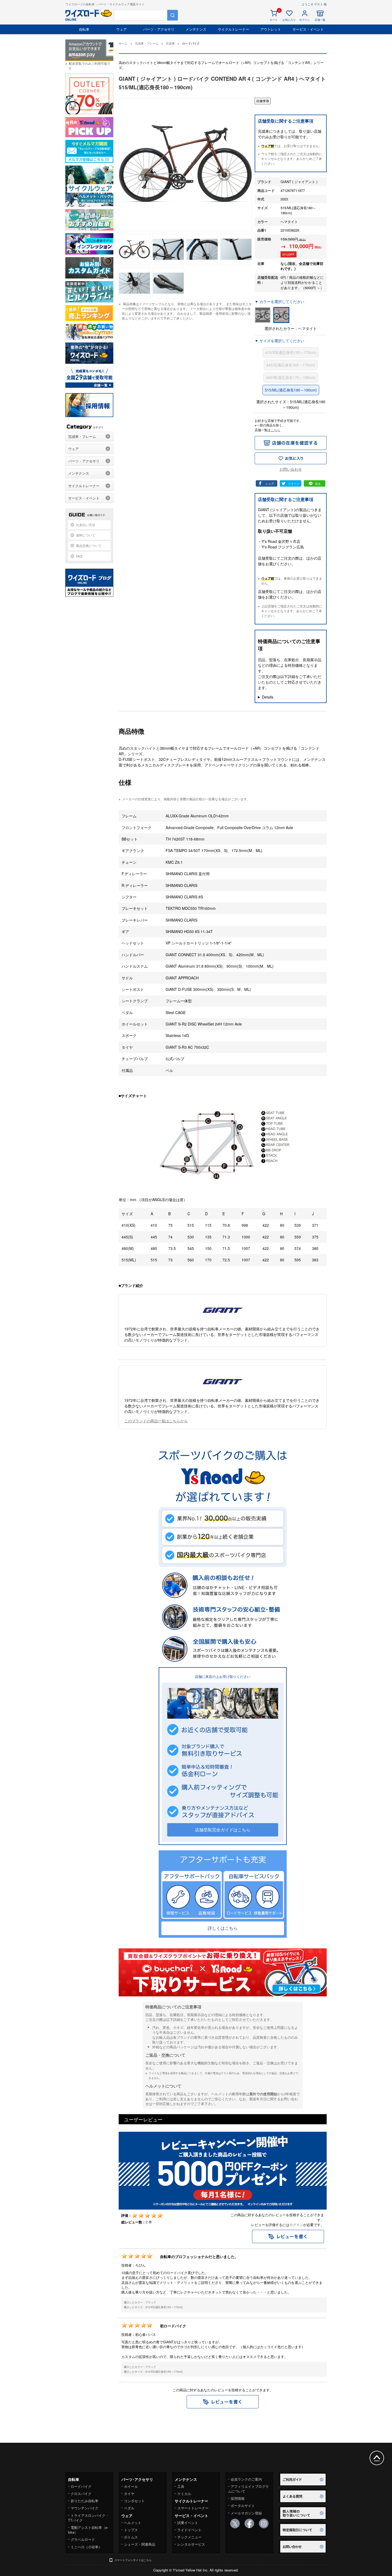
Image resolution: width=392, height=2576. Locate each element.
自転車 (84, 29)
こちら (275, 430)
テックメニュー (189, 2537)
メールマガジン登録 (246, 2513)
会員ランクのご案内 (246, 2479)
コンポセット (134, 2501)
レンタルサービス (191, 2544)
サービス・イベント (308, 29)
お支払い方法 (86, 525)
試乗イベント (188, 2523)
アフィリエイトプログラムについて (248, 2489)
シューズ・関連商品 (140, 2544)
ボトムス (131, 2537)
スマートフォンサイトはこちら (133, 2560)
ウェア (121, 29)
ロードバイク (81, 2486)
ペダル (129, 2508)
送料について (86, 535)
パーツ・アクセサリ (159, 29)
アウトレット (271, 29)
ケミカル (184, 2494)
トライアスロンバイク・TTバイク (88, 2518)
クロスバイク (81, 2494)
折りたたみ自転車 (85, 2501)
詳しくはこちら (223, 1928)
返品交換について (89, 545)
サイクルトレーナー (233, 29)
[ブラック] (263, 315)
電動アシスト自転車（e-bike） (88, 2530)
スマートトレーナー (193, 2508)
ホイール (131, 2486)
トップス (131, 2530)
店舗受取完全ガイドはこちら (223, 1830)
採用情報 (238, 2498)
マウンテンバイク (85, 2508)
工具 (181, 2486)
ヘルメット (133, 2523)
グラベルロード (83, 2539)
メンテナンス (196, 29)
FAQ (79, 556)
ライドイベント (189, 2530)
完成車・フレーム (82, 436)
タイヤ (129, 2494)
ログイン (296, 2225)
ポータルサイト (243, 2506)
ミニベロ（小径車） (86, 2547)
